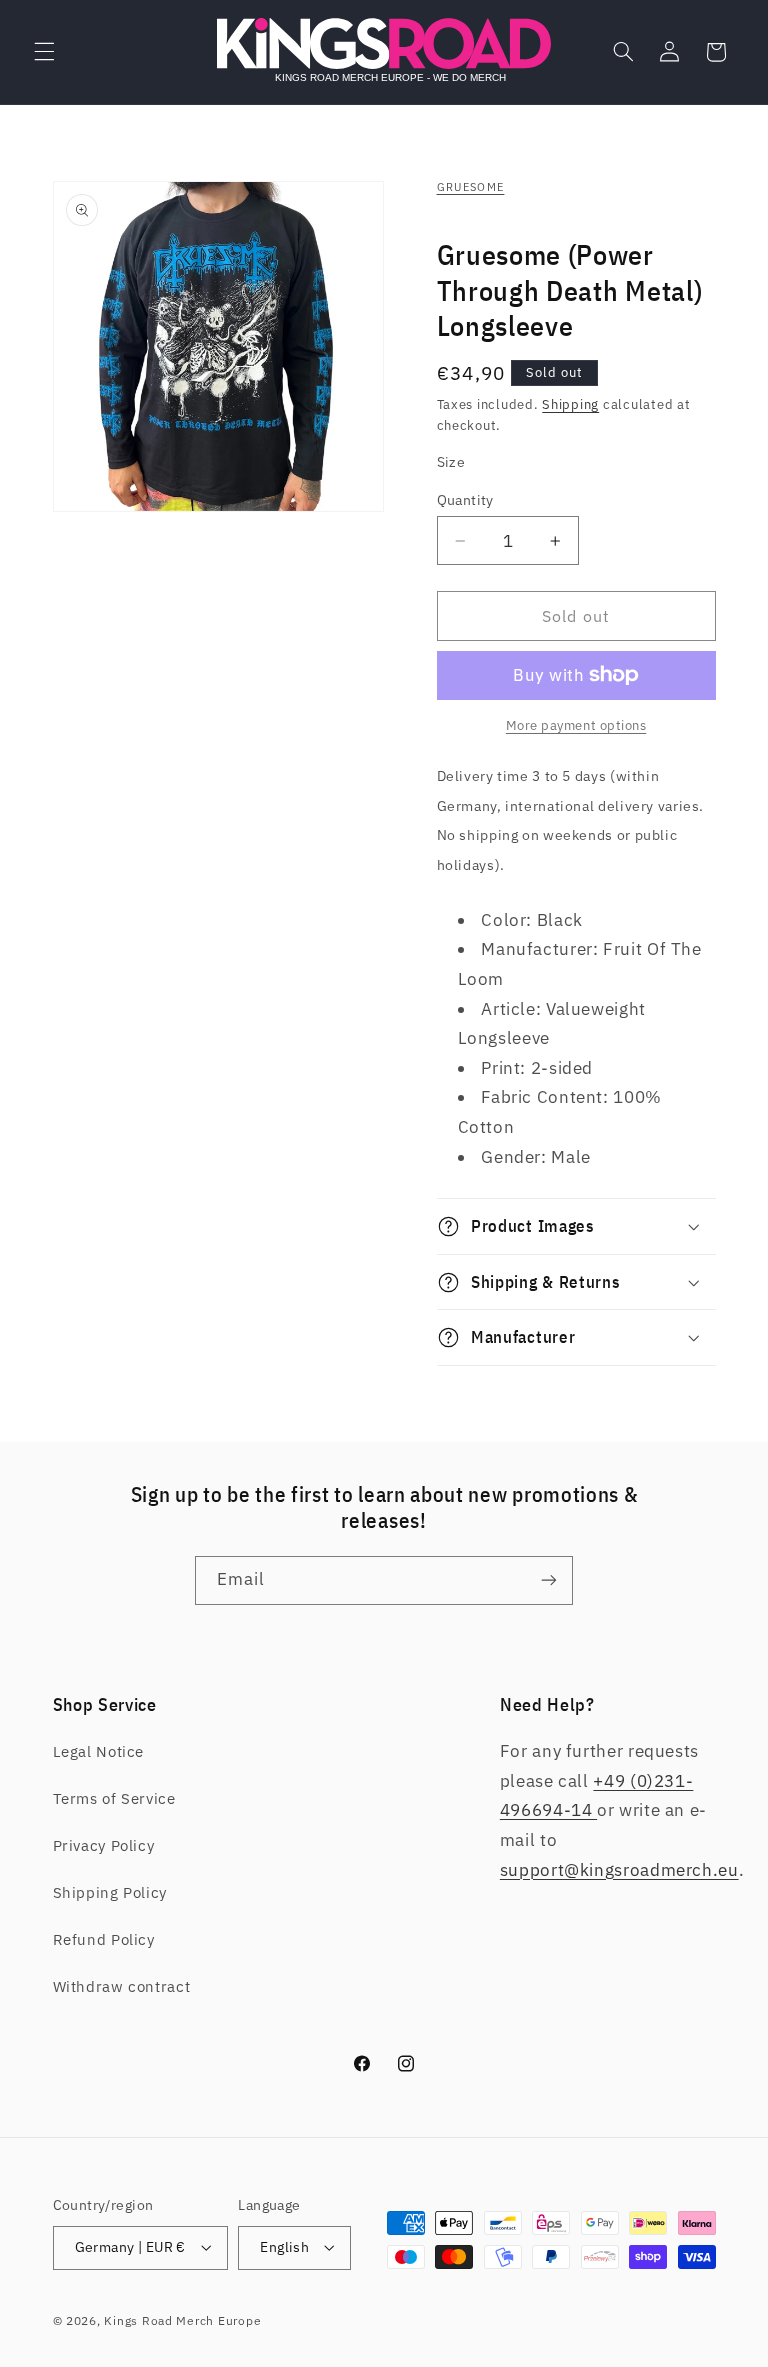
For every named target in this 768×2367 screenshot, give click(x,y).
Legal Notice (99, 1751)
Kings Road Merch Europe (182, 2320)
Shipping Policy (110, 1892)
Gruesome (471, 187)
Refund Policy (104, 1939)
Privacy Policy (104, 1845)
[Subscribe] (549, 1580)
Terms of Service (114, 1798)
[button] (44, 52)
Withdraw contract (122, 1986)
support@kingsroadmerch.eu (619, 1870)
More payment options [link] (576, 725)
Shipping (570, 404)
